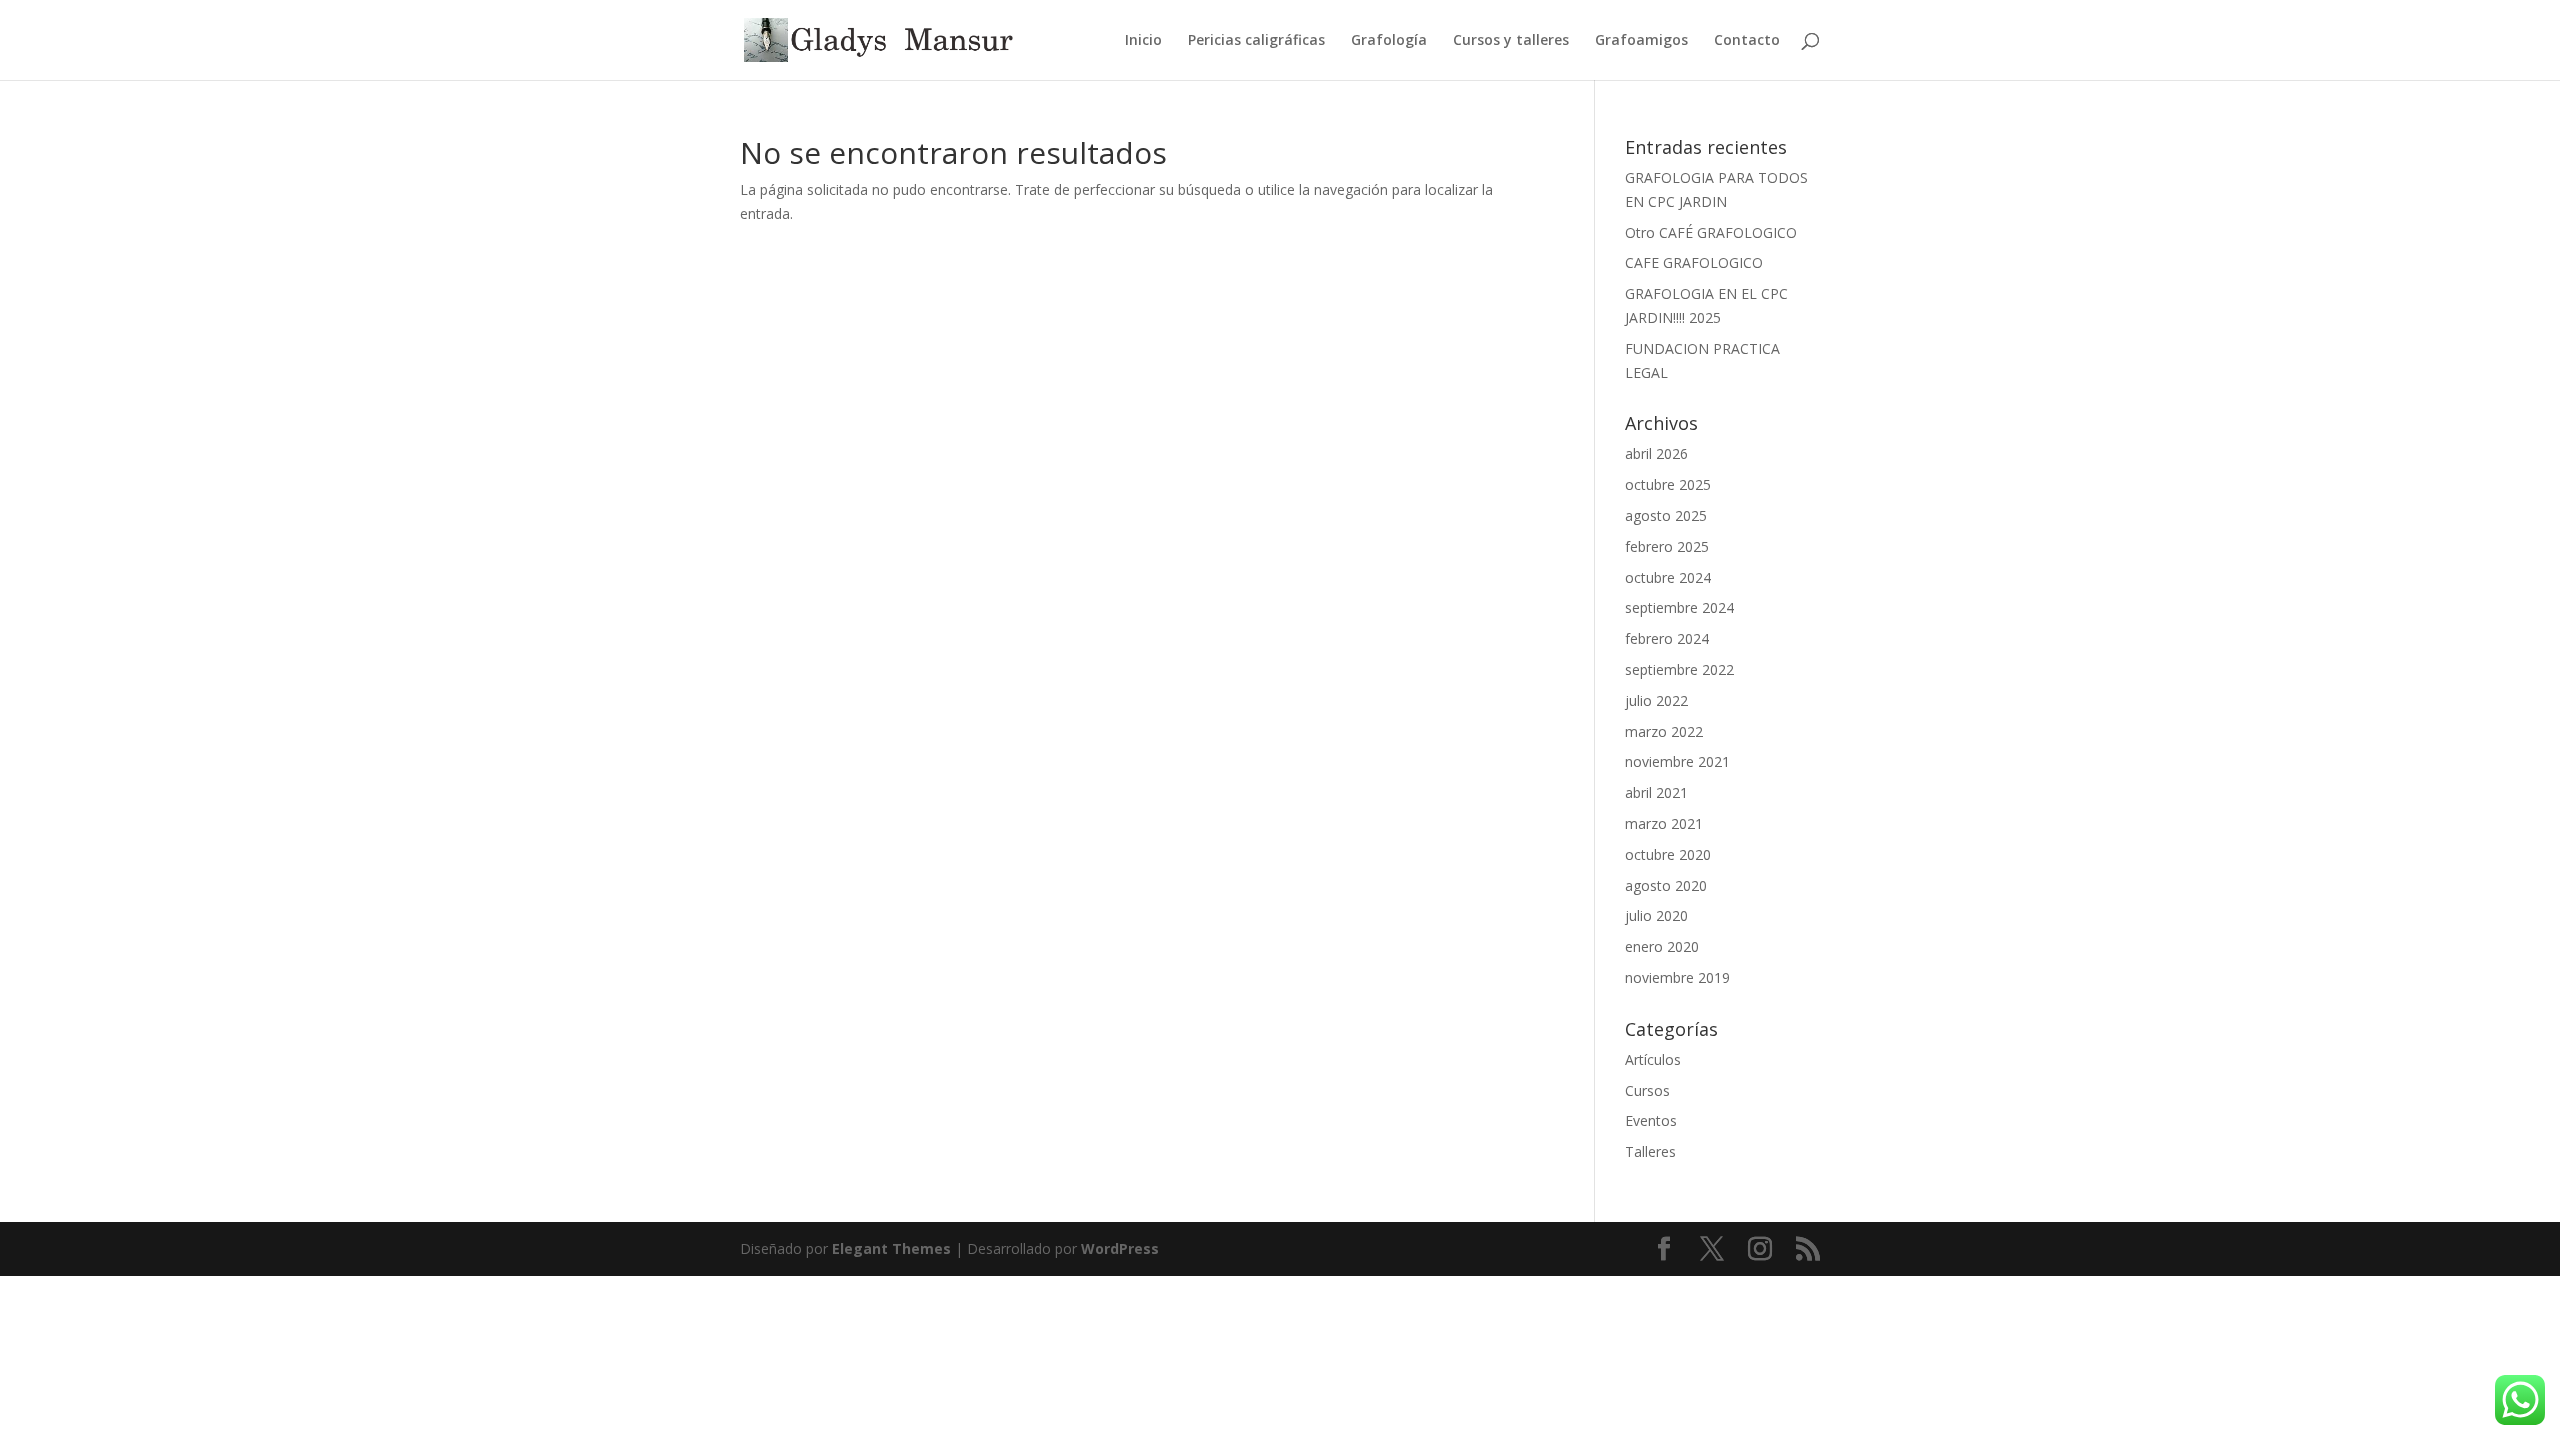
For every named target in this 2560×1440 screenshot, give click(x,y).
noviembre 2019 (1677, 977)
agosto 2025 (1666, 515)
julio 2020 (1656, 915)
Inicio (1143, 41)
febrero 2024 (1667, 638)
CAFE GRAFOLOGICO (1694, 262)
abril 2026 (1656, 453)
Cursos (1647, 1090)
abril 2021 (1656, 792)
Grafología (1389, 41)
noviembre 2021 (1677, 761)
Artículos (1653, 1059)
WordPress (1120, 1248)
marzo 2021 (1664, 823)
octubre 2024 (1668, 577)
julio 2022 (1656, 700)
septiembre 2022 (1679, 669)
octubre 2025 (1668, 484)
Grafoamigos (1641, 41)
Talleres (1650, 1151)
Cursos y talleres (1511, 41)
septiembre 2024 (1679, 607)
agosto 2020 (1666, 885)
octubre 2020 (1668, 854)
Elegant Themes (891, 1248)
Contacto (1747, 41)
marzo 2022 (1664, 731)
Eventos (1651, 1120)
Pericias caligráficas (1256, 41)
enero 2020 (1662, 946)
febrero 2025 (1667, 546)
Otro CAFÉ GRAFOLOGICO (1711, 232)
